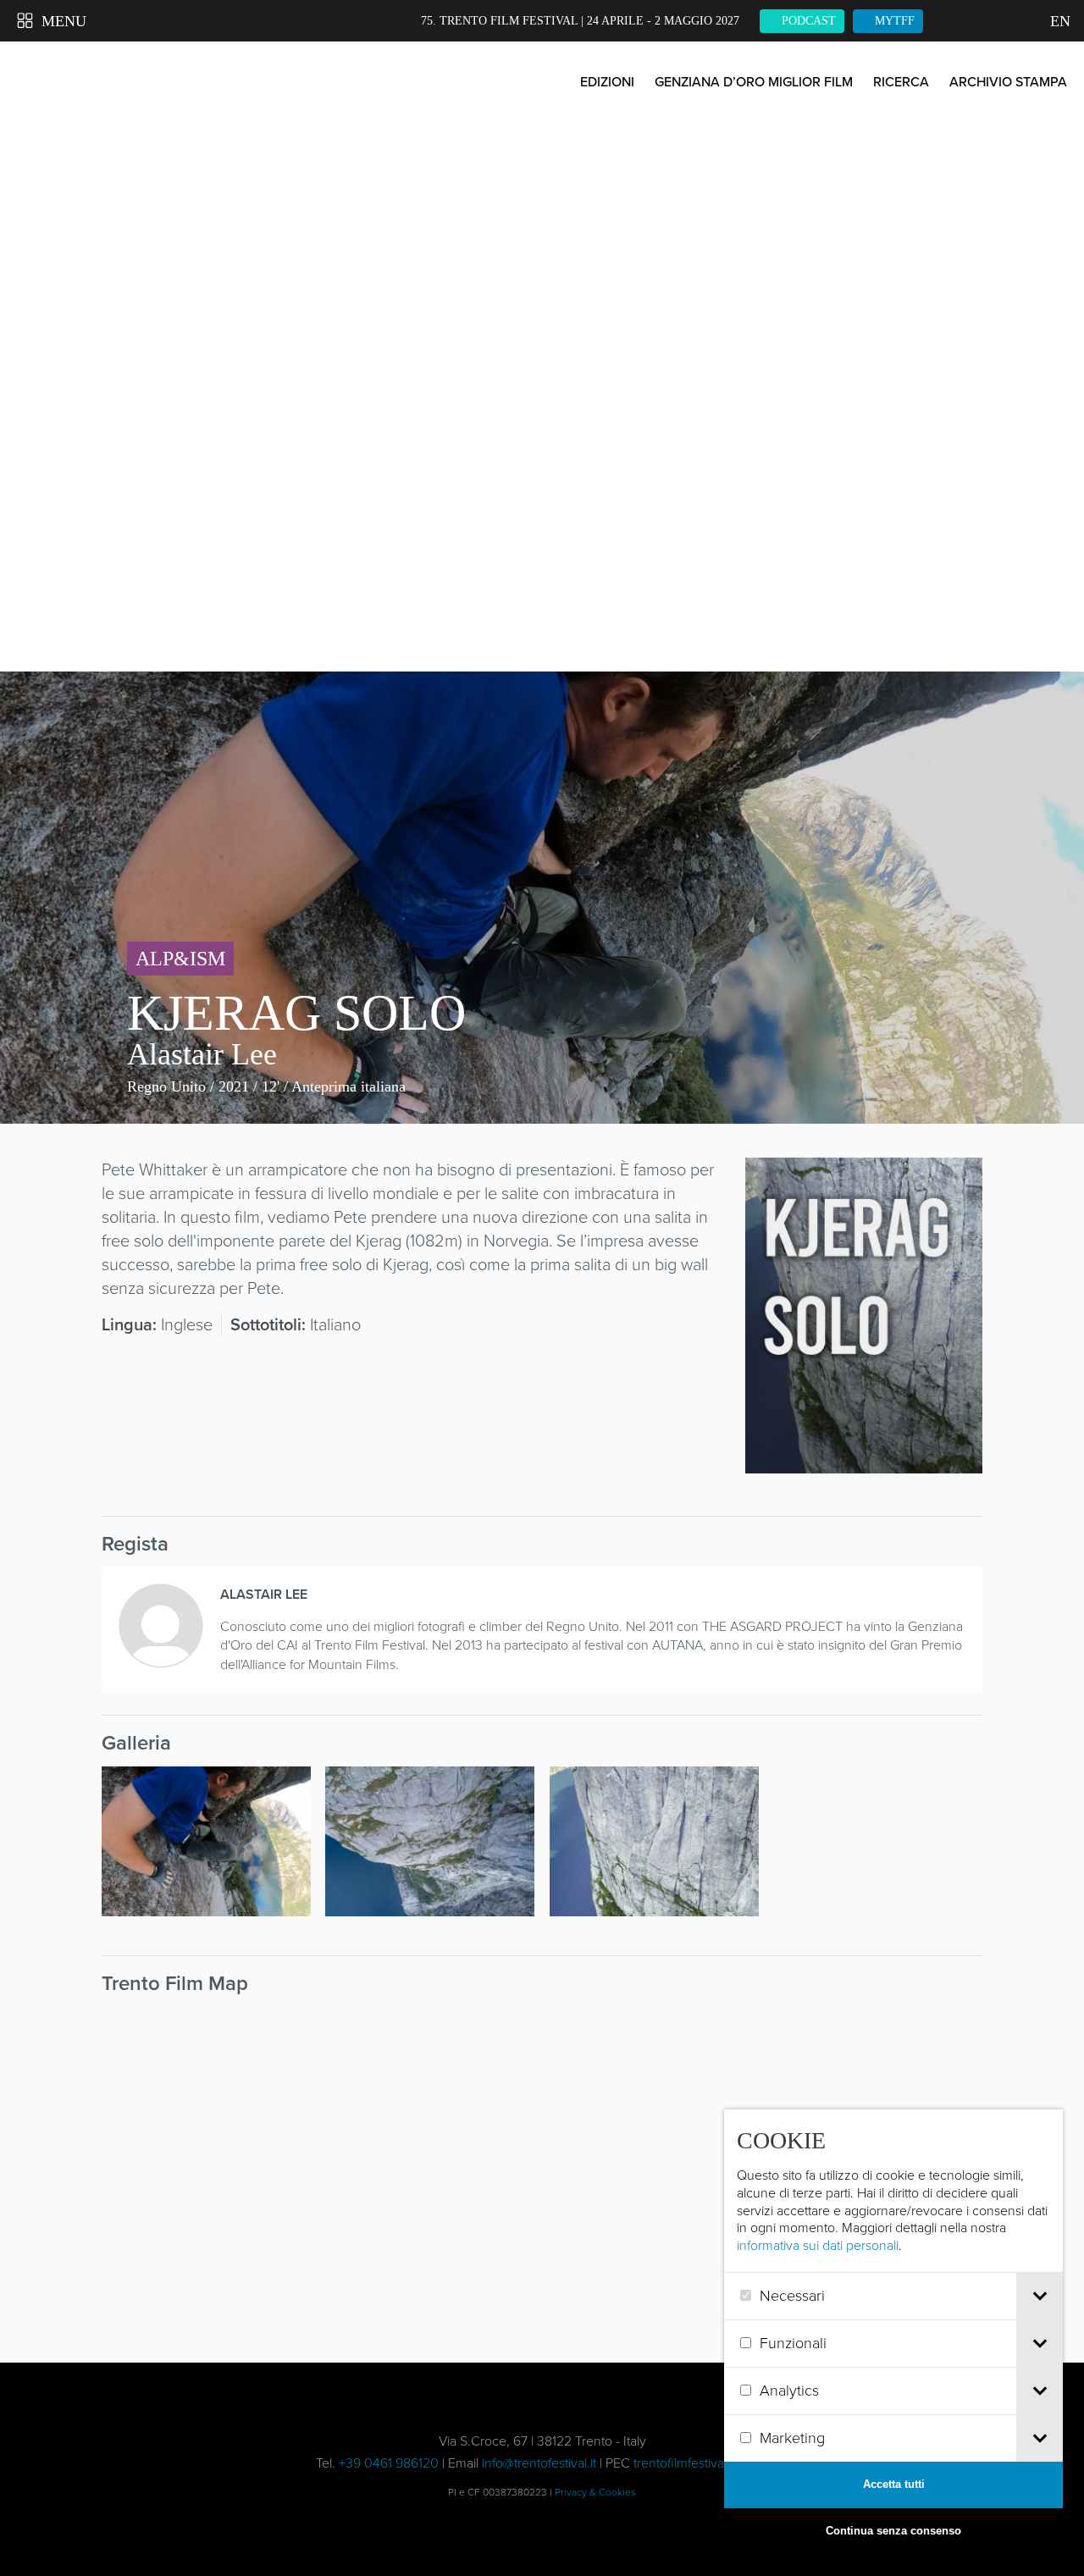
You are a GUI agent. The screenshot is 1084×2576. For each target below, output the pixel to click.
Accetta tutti (894, 2484)
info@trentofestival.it (539, 2463)
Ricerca (901, 82)
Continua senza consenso (893, 2531)
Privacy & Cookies (595, 2492)
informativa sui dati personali (818, 2245)
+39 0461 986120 (389, 2463)
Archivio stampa (1008, 82)
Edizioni (607, 82)
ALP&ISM (180, 959)
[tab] (1040, 2296)
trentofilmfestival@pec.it (701, 2463)
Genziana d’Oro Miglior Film (754, 82)
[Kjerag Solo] (864, 1462)
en (1059, 21)
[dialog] (893, 2332)
